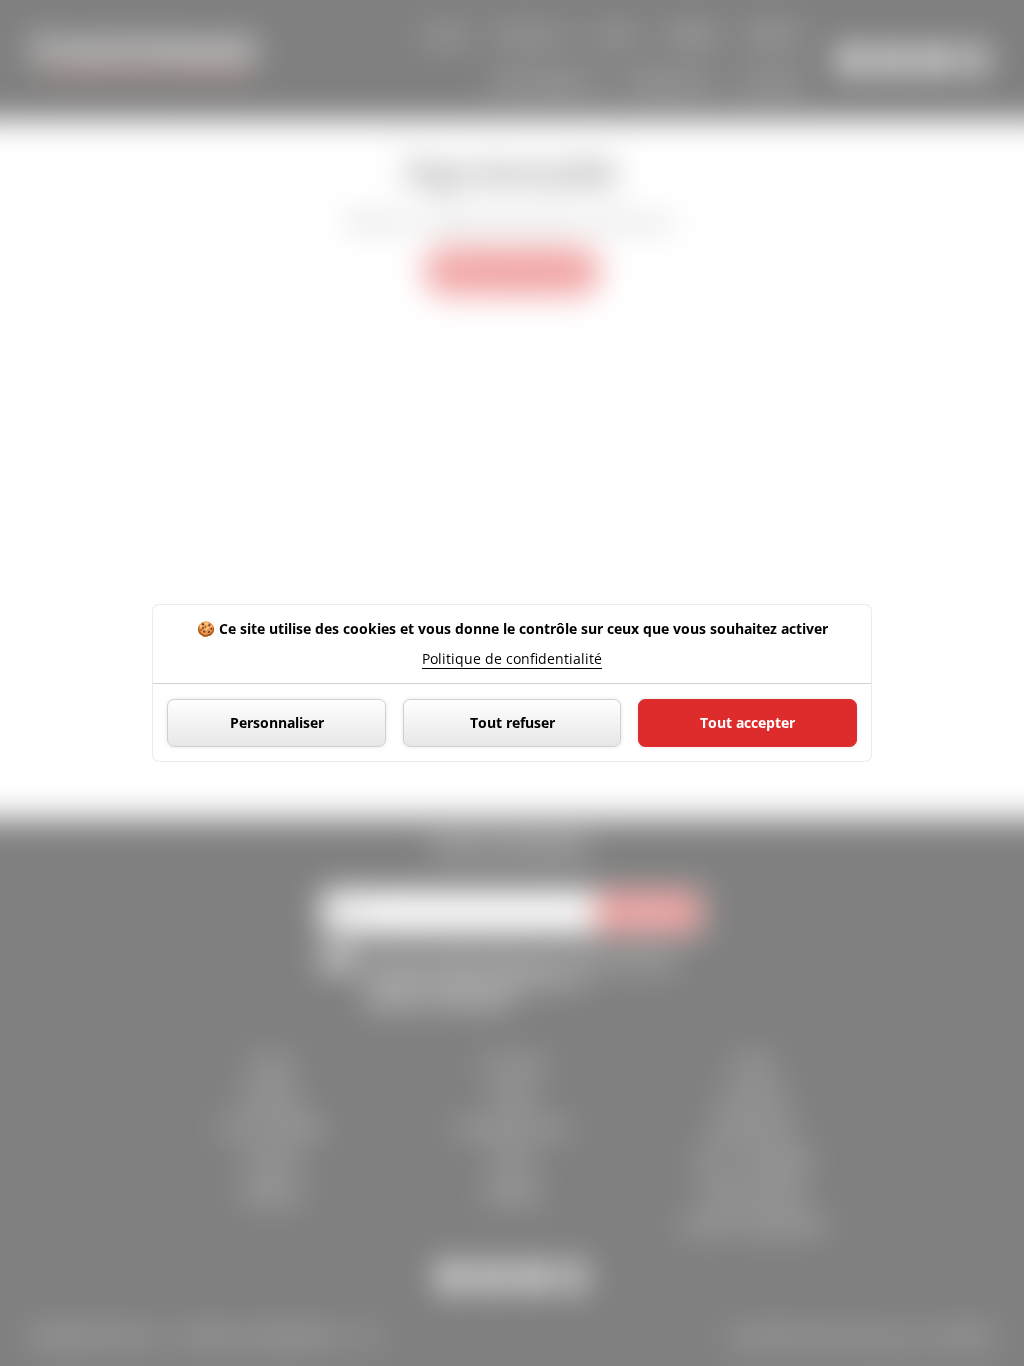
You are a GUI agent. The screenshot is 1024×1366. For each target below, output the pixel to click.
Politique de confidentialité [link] (512, 659)
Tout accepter (747, 722)
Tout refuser (512, 722)
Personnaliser (277, 722)
